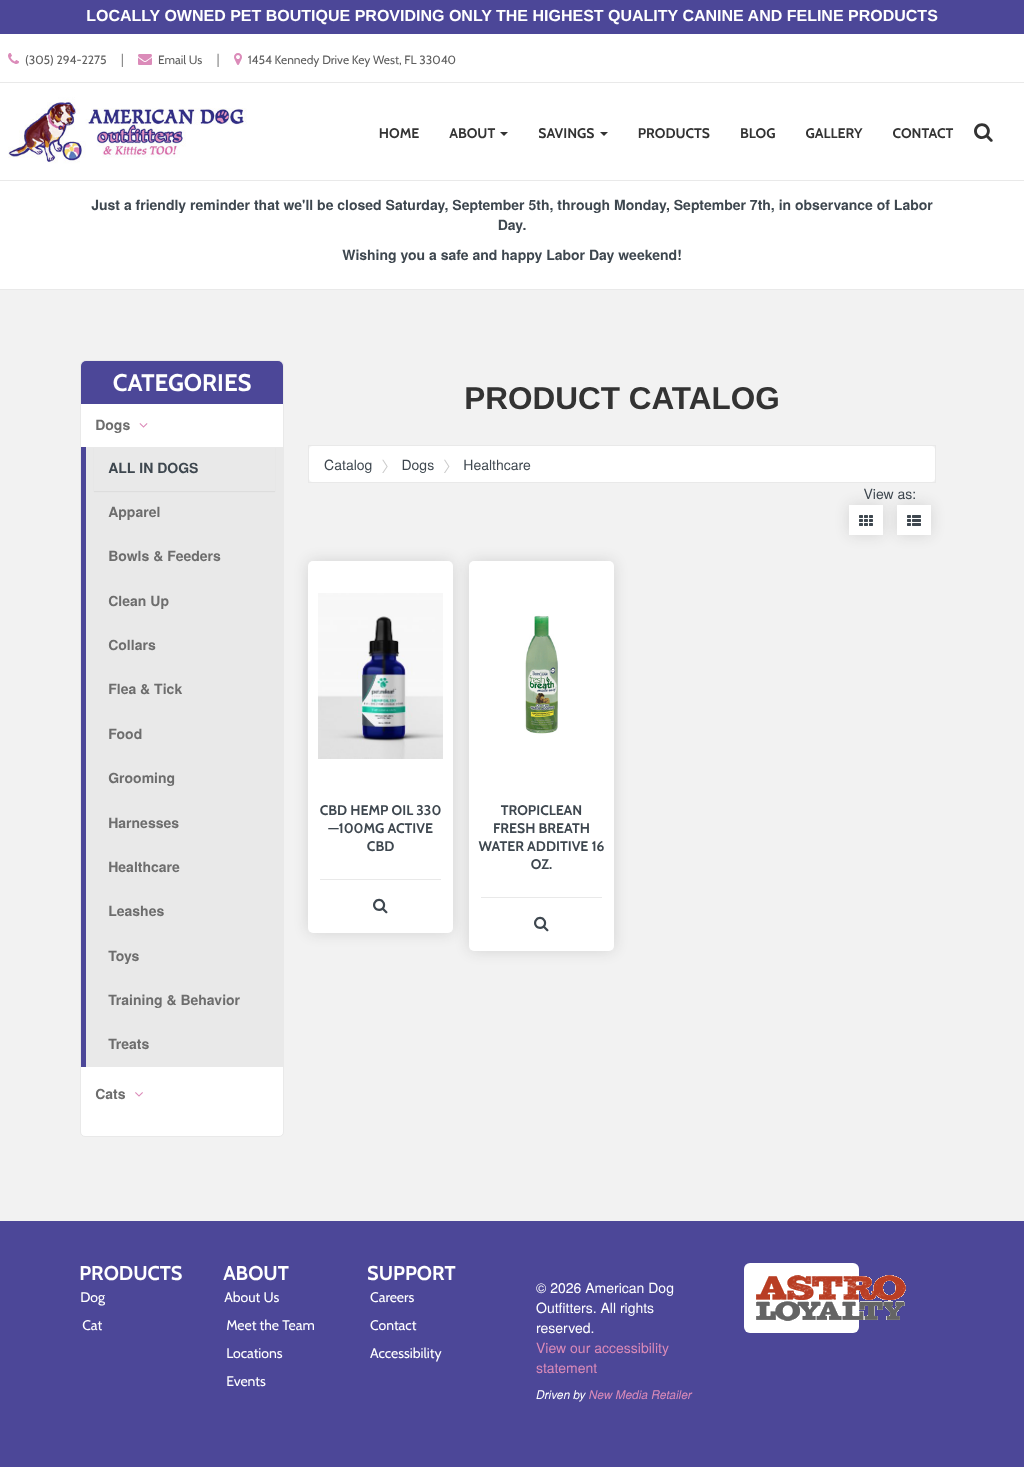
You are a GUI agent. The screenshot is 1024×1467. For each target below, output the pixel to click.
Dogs (114, 425)
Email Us (180, 59)
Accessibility (406, 1353)
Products (674, 133)
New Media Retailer (640, 1395)
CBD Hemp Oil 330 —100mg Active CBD (381, 828)
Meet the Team (270, 1325)
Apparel (134, 512)
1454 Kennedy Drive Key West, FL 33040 (352, 59)
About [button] (473, 133)
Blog (758, 133)
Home (399, 133)
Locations (254, 1353)
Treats (128, 1044)
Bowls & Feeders (164, 556)
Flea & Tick (145, 689)
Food (125, 734)
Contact (923, 133)
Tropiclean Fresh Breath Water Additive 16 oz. (541, 837)
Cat (92, 1325)
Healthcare (144, 867)
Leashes (136, 911)
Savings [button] (567, 133)
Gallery (833, 133)
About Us (251, 1297)
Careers (392, 1297)
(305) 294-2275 (66, 59)
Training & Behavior (174, 1000)
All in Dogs (153, 468)
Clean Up (138, 601)
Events (246, 1381)
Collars (132, 645)
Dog (92, 1297)
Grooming (141, 778)
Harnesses (143, 823)
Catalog (348, 464)
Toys (123, 956)
